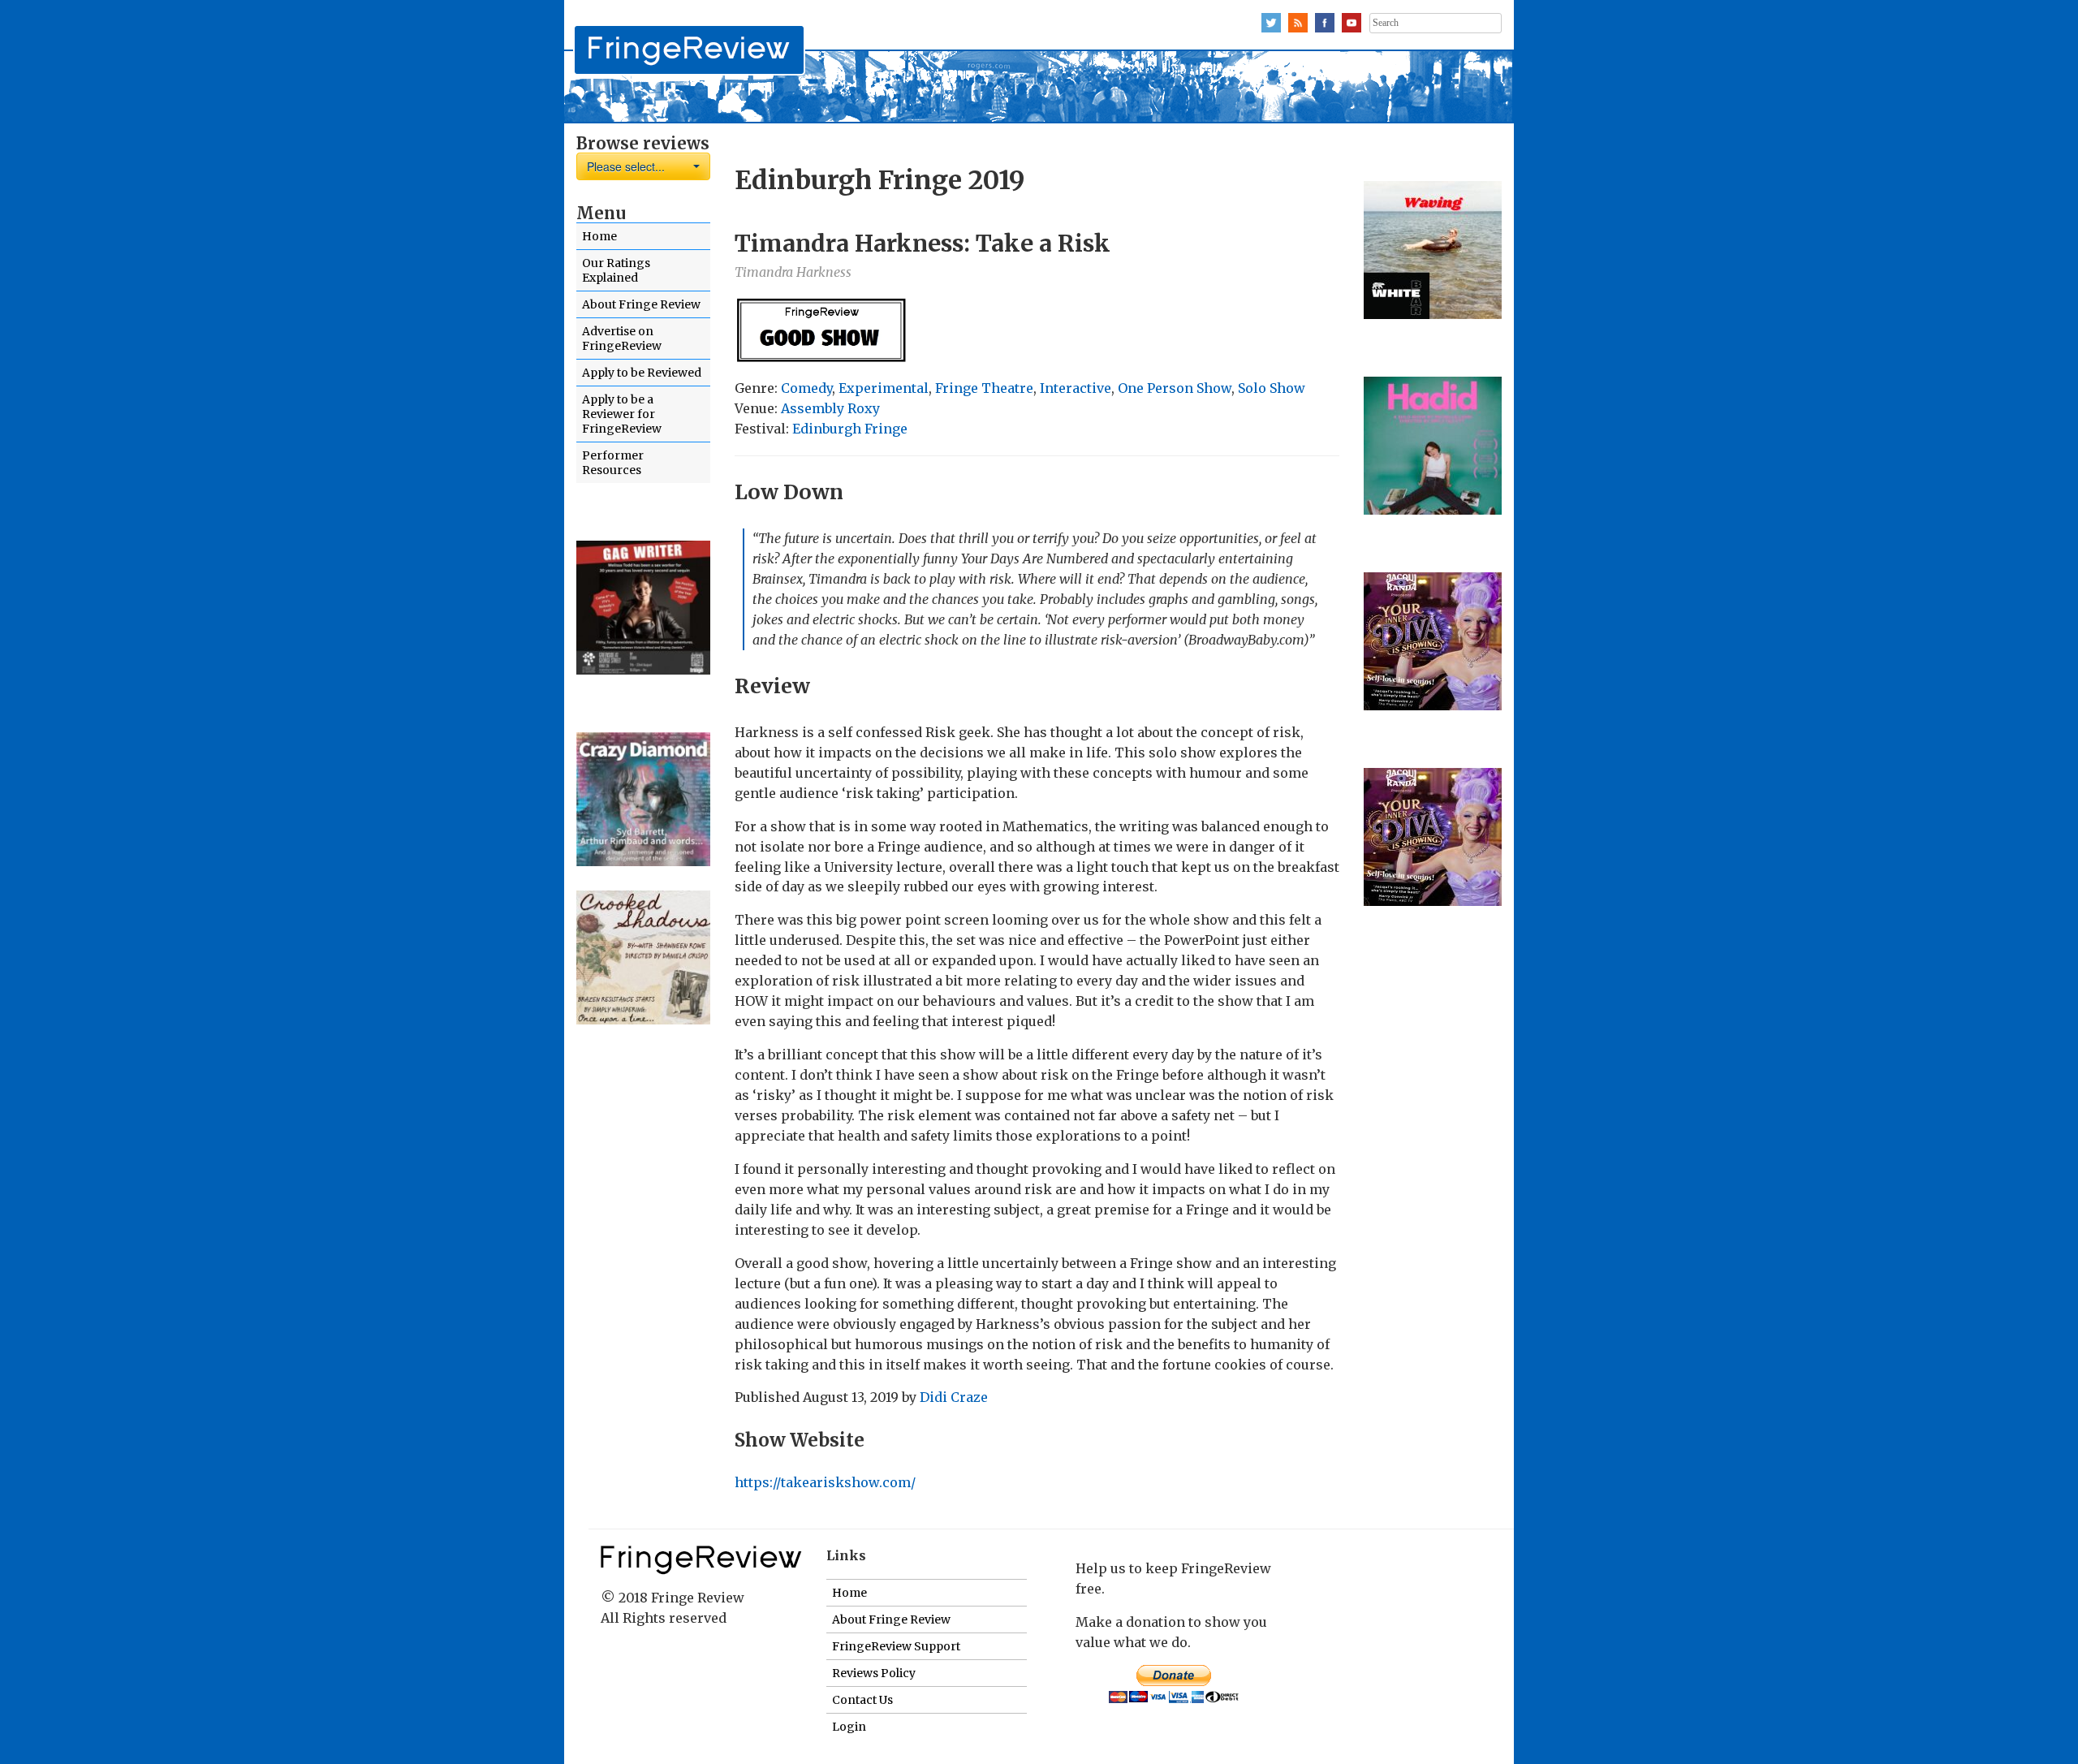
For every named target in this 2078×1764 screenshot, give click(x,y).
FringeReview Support (896, 1646)
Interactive (1076, 388)
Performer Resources (613, 463)
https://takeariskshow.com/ (825, 1482)
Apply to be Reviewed (642, 373)
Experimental (884, 388)
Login (849, 1727)
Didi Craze (954, 1397)
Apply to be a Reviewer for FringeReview (622, 414)
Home (599, 236)
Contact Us (862, 1700)
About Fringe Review (641, 304)
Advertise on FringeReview (622, 339)
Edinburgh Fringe (850, 429)
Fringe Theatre (984, 388)
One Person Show (1175, 388)
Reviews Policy (874, 1673)
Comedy (806, 388)
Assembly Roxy (830, 408)
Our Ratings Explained (616, 270)
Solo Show (1272, 388)
